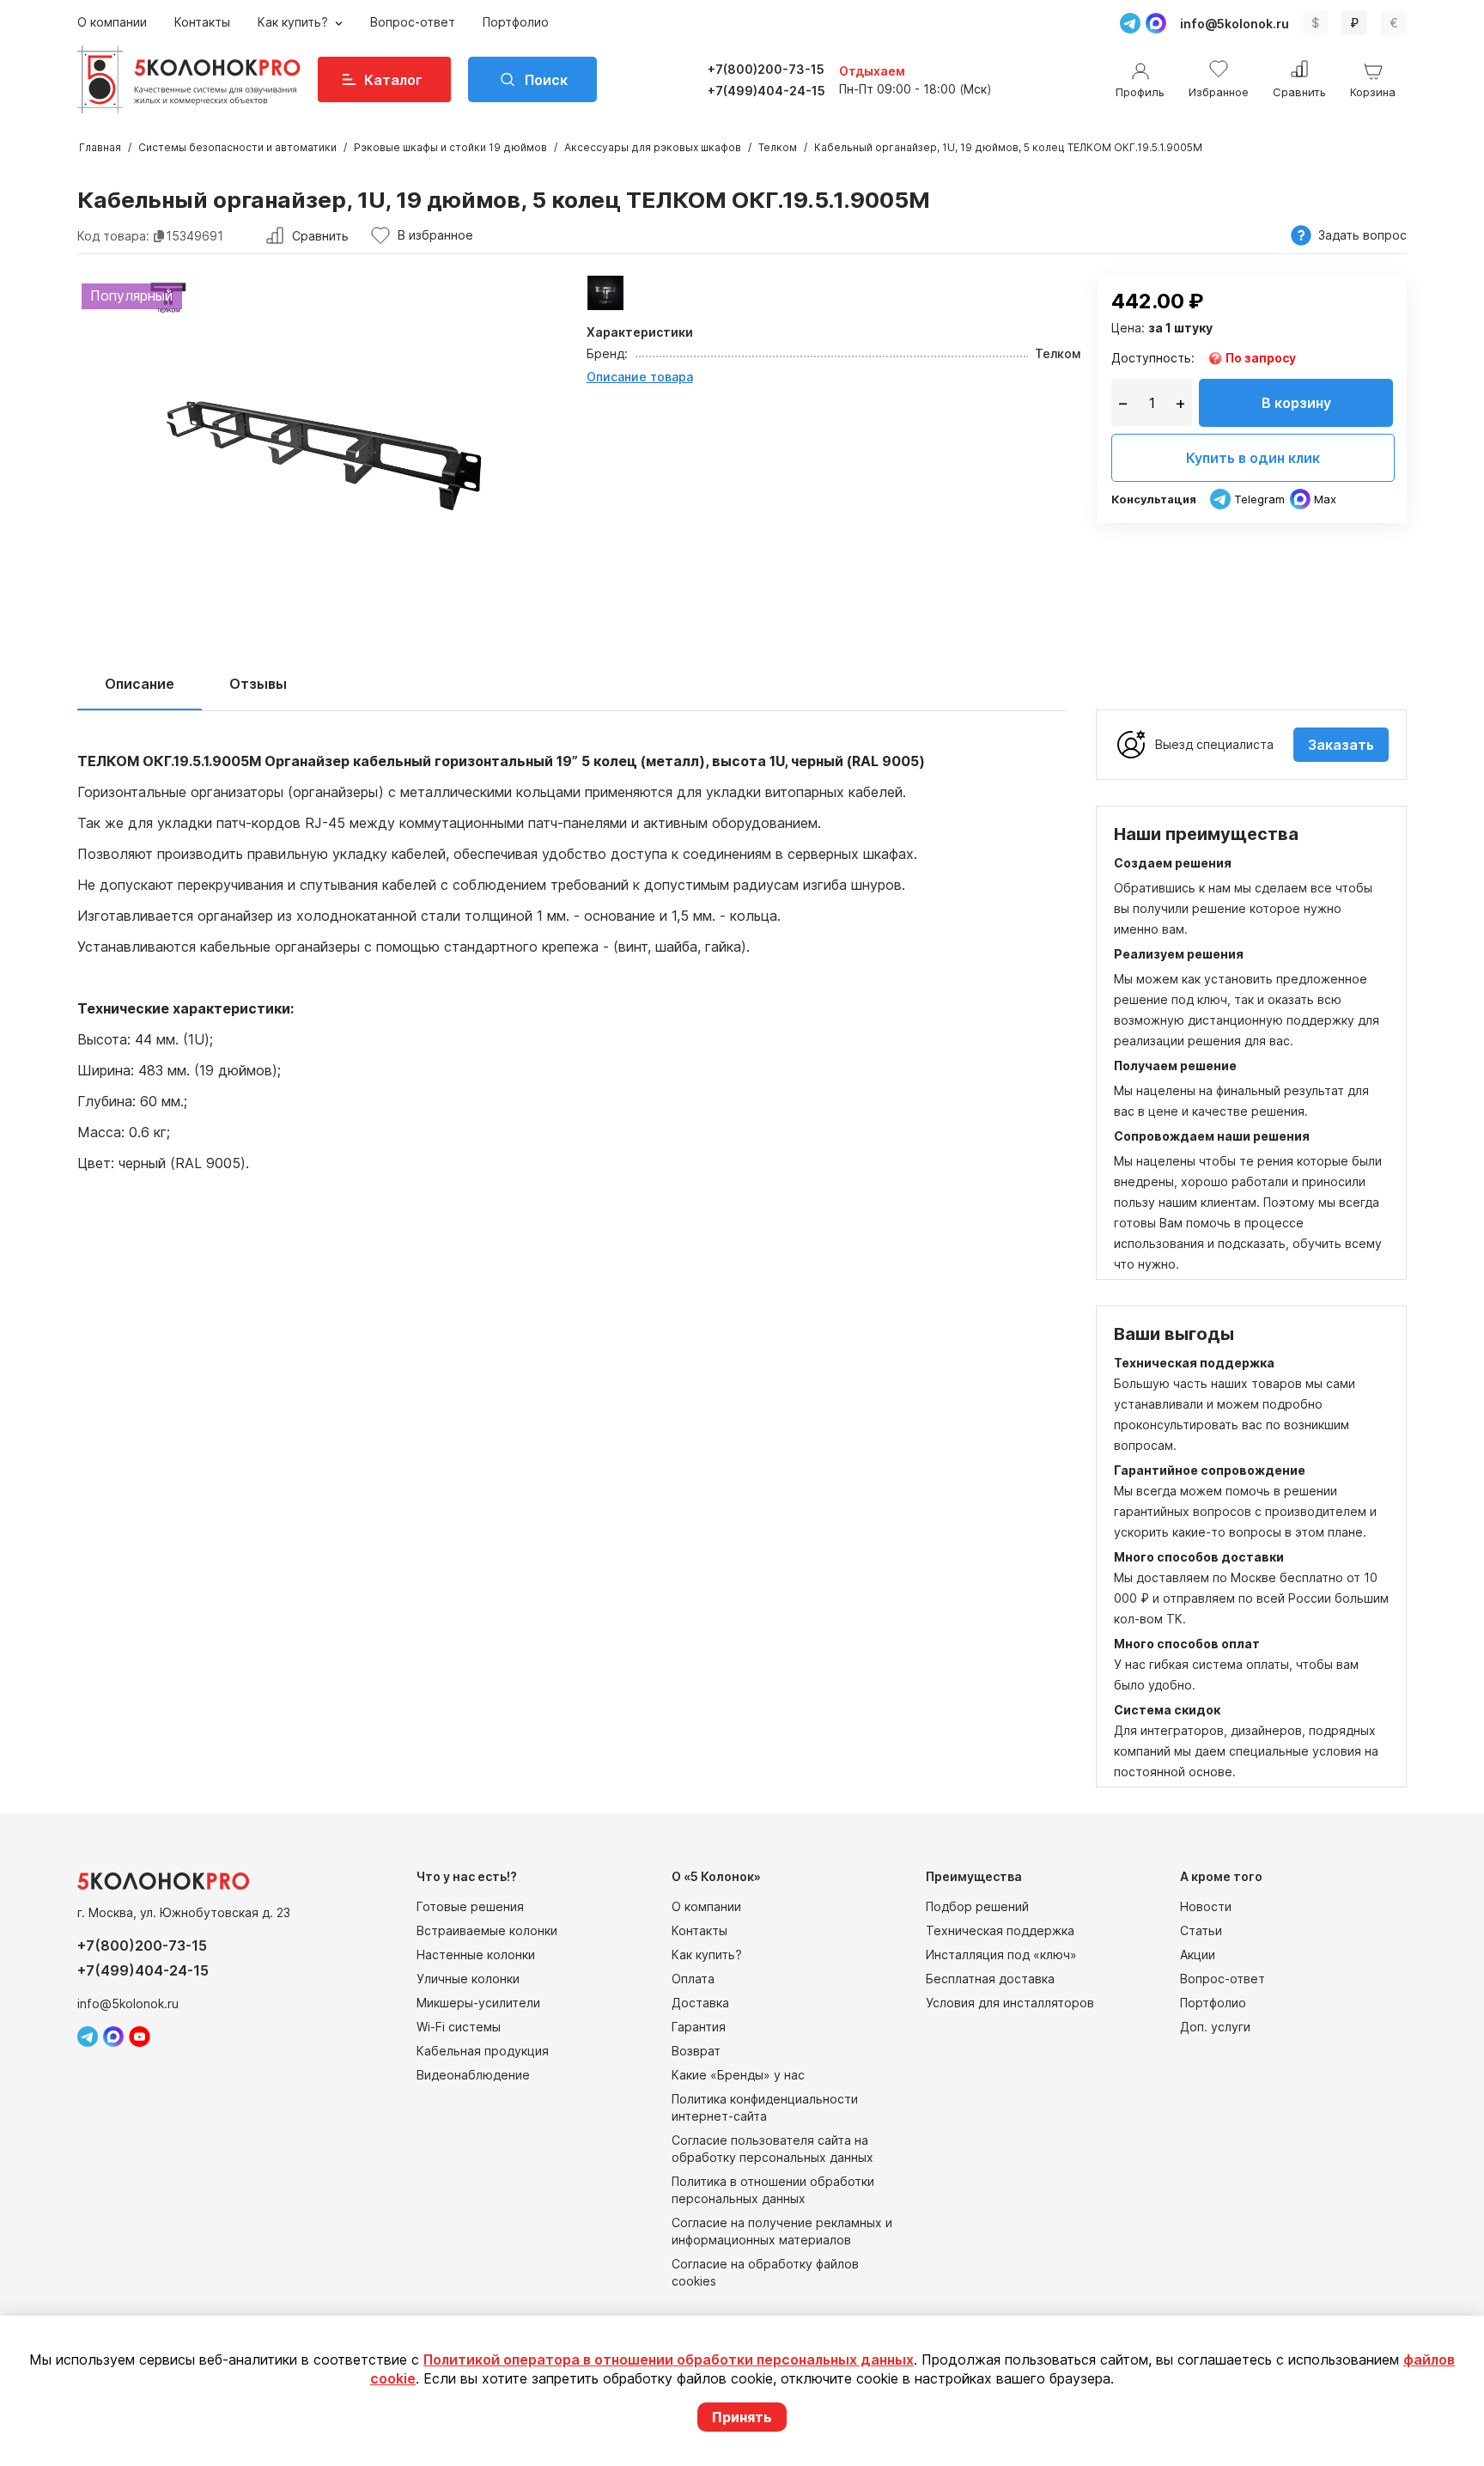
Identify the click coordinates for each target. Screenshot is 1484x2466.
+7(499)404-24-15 (766, 91)
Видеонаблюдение (473, 2075)
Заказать (1341, 745)
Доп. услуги (1215, 2027)
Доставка (700, 2003)
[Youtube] (140, 2037)
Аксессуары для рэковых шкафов (653, 147)
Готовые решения (470, 1906)
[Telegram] (1130, 23)
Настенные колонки (476, 1955)
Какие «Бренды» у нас (738, 2075)
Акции (1198, 1955)
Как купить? (295, 22)
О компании (112, 22)
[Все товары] (606, 293)
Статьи (1201, 1930)
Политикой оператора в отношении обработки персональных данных (669, 2359)
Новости (1206, 1906)
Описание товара (640, 377)
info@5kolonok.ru (1235, 24)
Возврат (696, 2051)
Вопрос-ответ (413, 22)
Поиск (546, 80)
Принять (742, 2417)
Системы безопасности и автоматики (237, 147)
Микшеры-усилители (478, 2003)
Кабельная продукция (483, 2051)
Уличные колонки (468, 1979)
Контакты (202, 22)
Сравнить (320, 236)
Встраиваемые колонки (487, 1930)
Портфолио (516, 22)
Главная (100, 147)
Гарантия (699, 2027)
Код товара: (113, 236)
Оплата (693, 1979)
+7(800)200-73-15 (766, 69)
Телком (778, 147)
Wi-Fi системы (459, 2027)
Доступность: (1153, 358)
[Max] (1156, 23)
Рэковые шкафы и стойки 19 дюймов (450, 147)
